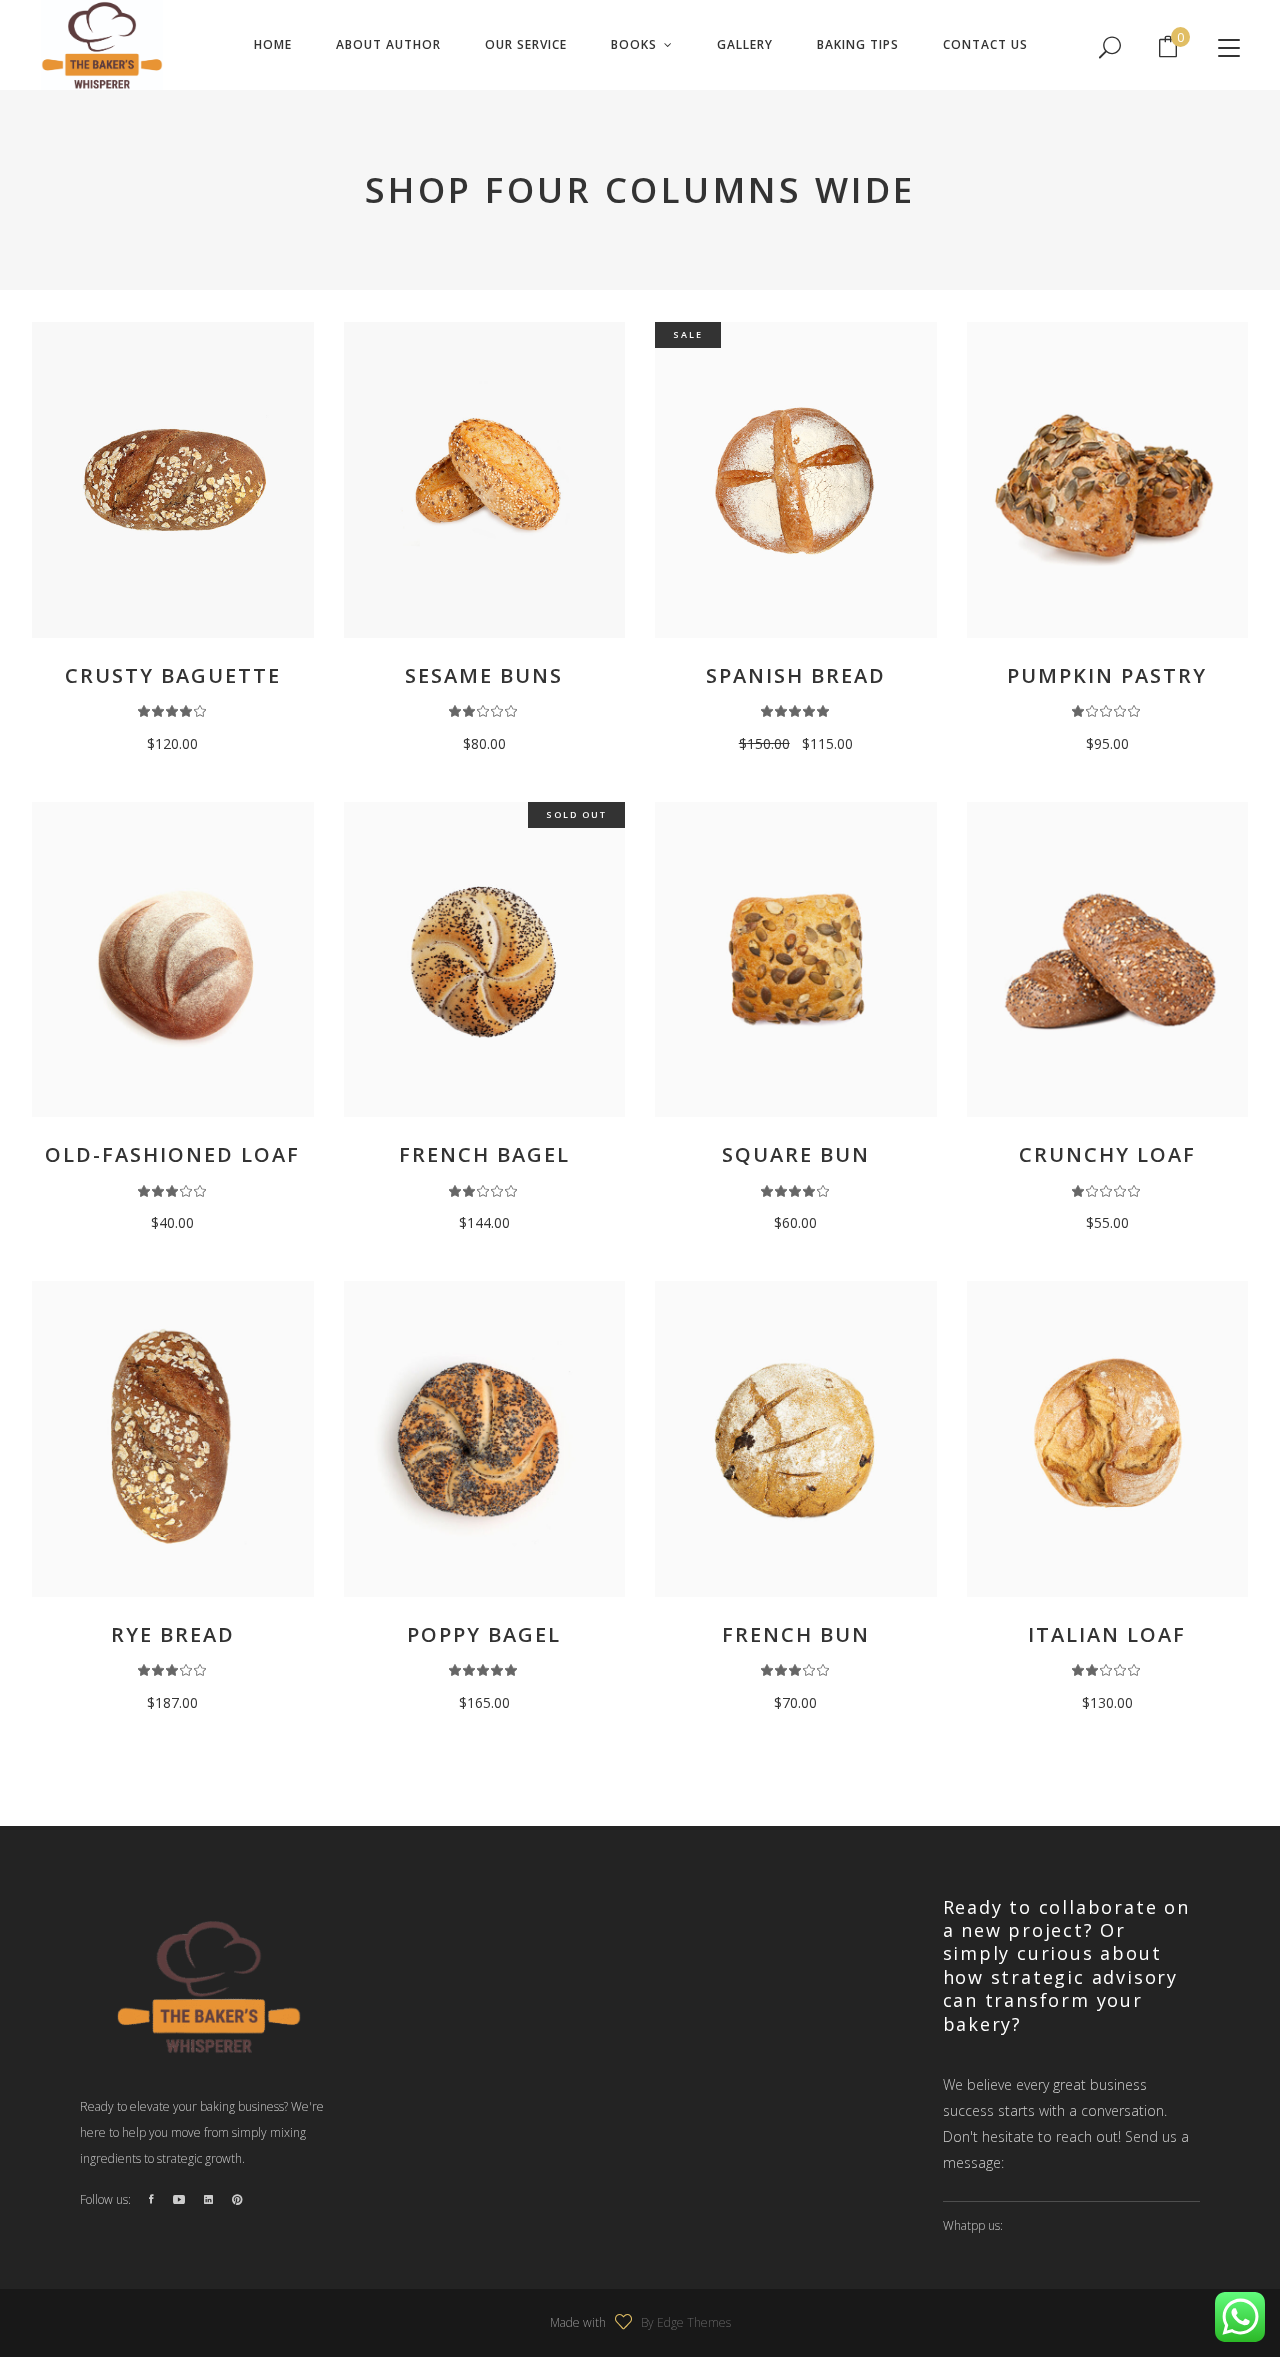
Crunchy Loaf (1107, 1154)
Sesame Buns (484, 675)
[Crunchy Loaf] (1108, 960)
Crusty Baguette (173, 675)
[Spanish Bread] (796, 480)
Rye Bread (173, 1634)
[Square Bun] (796, 960)
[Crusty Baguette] (173, 480)
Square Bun (796, 1154)
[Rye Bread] (173, 1439)
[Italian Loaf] (1108, 1439)
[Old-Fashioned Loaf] (173, 960)
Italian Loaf (1107, 1634)
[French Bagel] (485, 960)
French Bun (796, 1634)
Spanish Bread (796, 675)
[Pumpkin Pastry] (1108, 480)
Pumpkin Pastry (1107, 675)
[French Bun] (796, 1439)
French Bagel (484, 1154)
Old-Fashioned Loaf (172, 1154)
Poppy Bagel (484, 1634)
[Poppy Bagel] (485, 1439)
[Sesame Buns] (485, 480)
